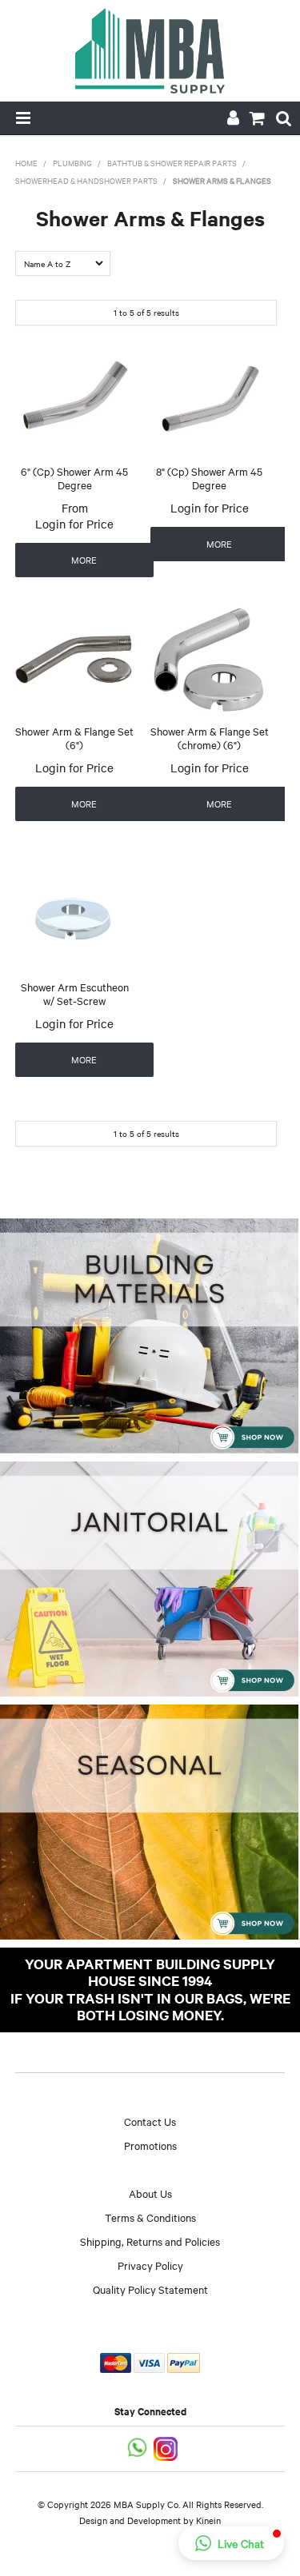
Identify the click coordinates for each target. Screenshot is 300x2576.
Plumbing (72, 163)
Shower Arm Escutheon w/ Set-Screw (75, 993)
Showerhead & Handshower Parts (86, 180)
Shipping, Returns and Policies (150, 2241)
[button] (231, 2543)
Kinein (208, 2520)
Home (26, 163)
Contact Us (150, 2121)
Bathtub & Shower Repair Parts (172, 163)
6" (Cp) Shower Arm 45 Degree (74, 478)
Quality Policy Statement (150, 2289)
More (84, 560)
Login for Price (74, 524)
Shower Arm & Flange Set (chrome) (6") (210, 738)
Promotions (150, 2145)
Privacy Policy (150, 2265)
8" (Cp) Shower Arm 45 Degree (209, 478)
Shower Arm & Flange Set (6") (74, 738)
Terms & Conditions (150, 2217)
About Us (150, 2193)
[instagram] (167, 2447)
